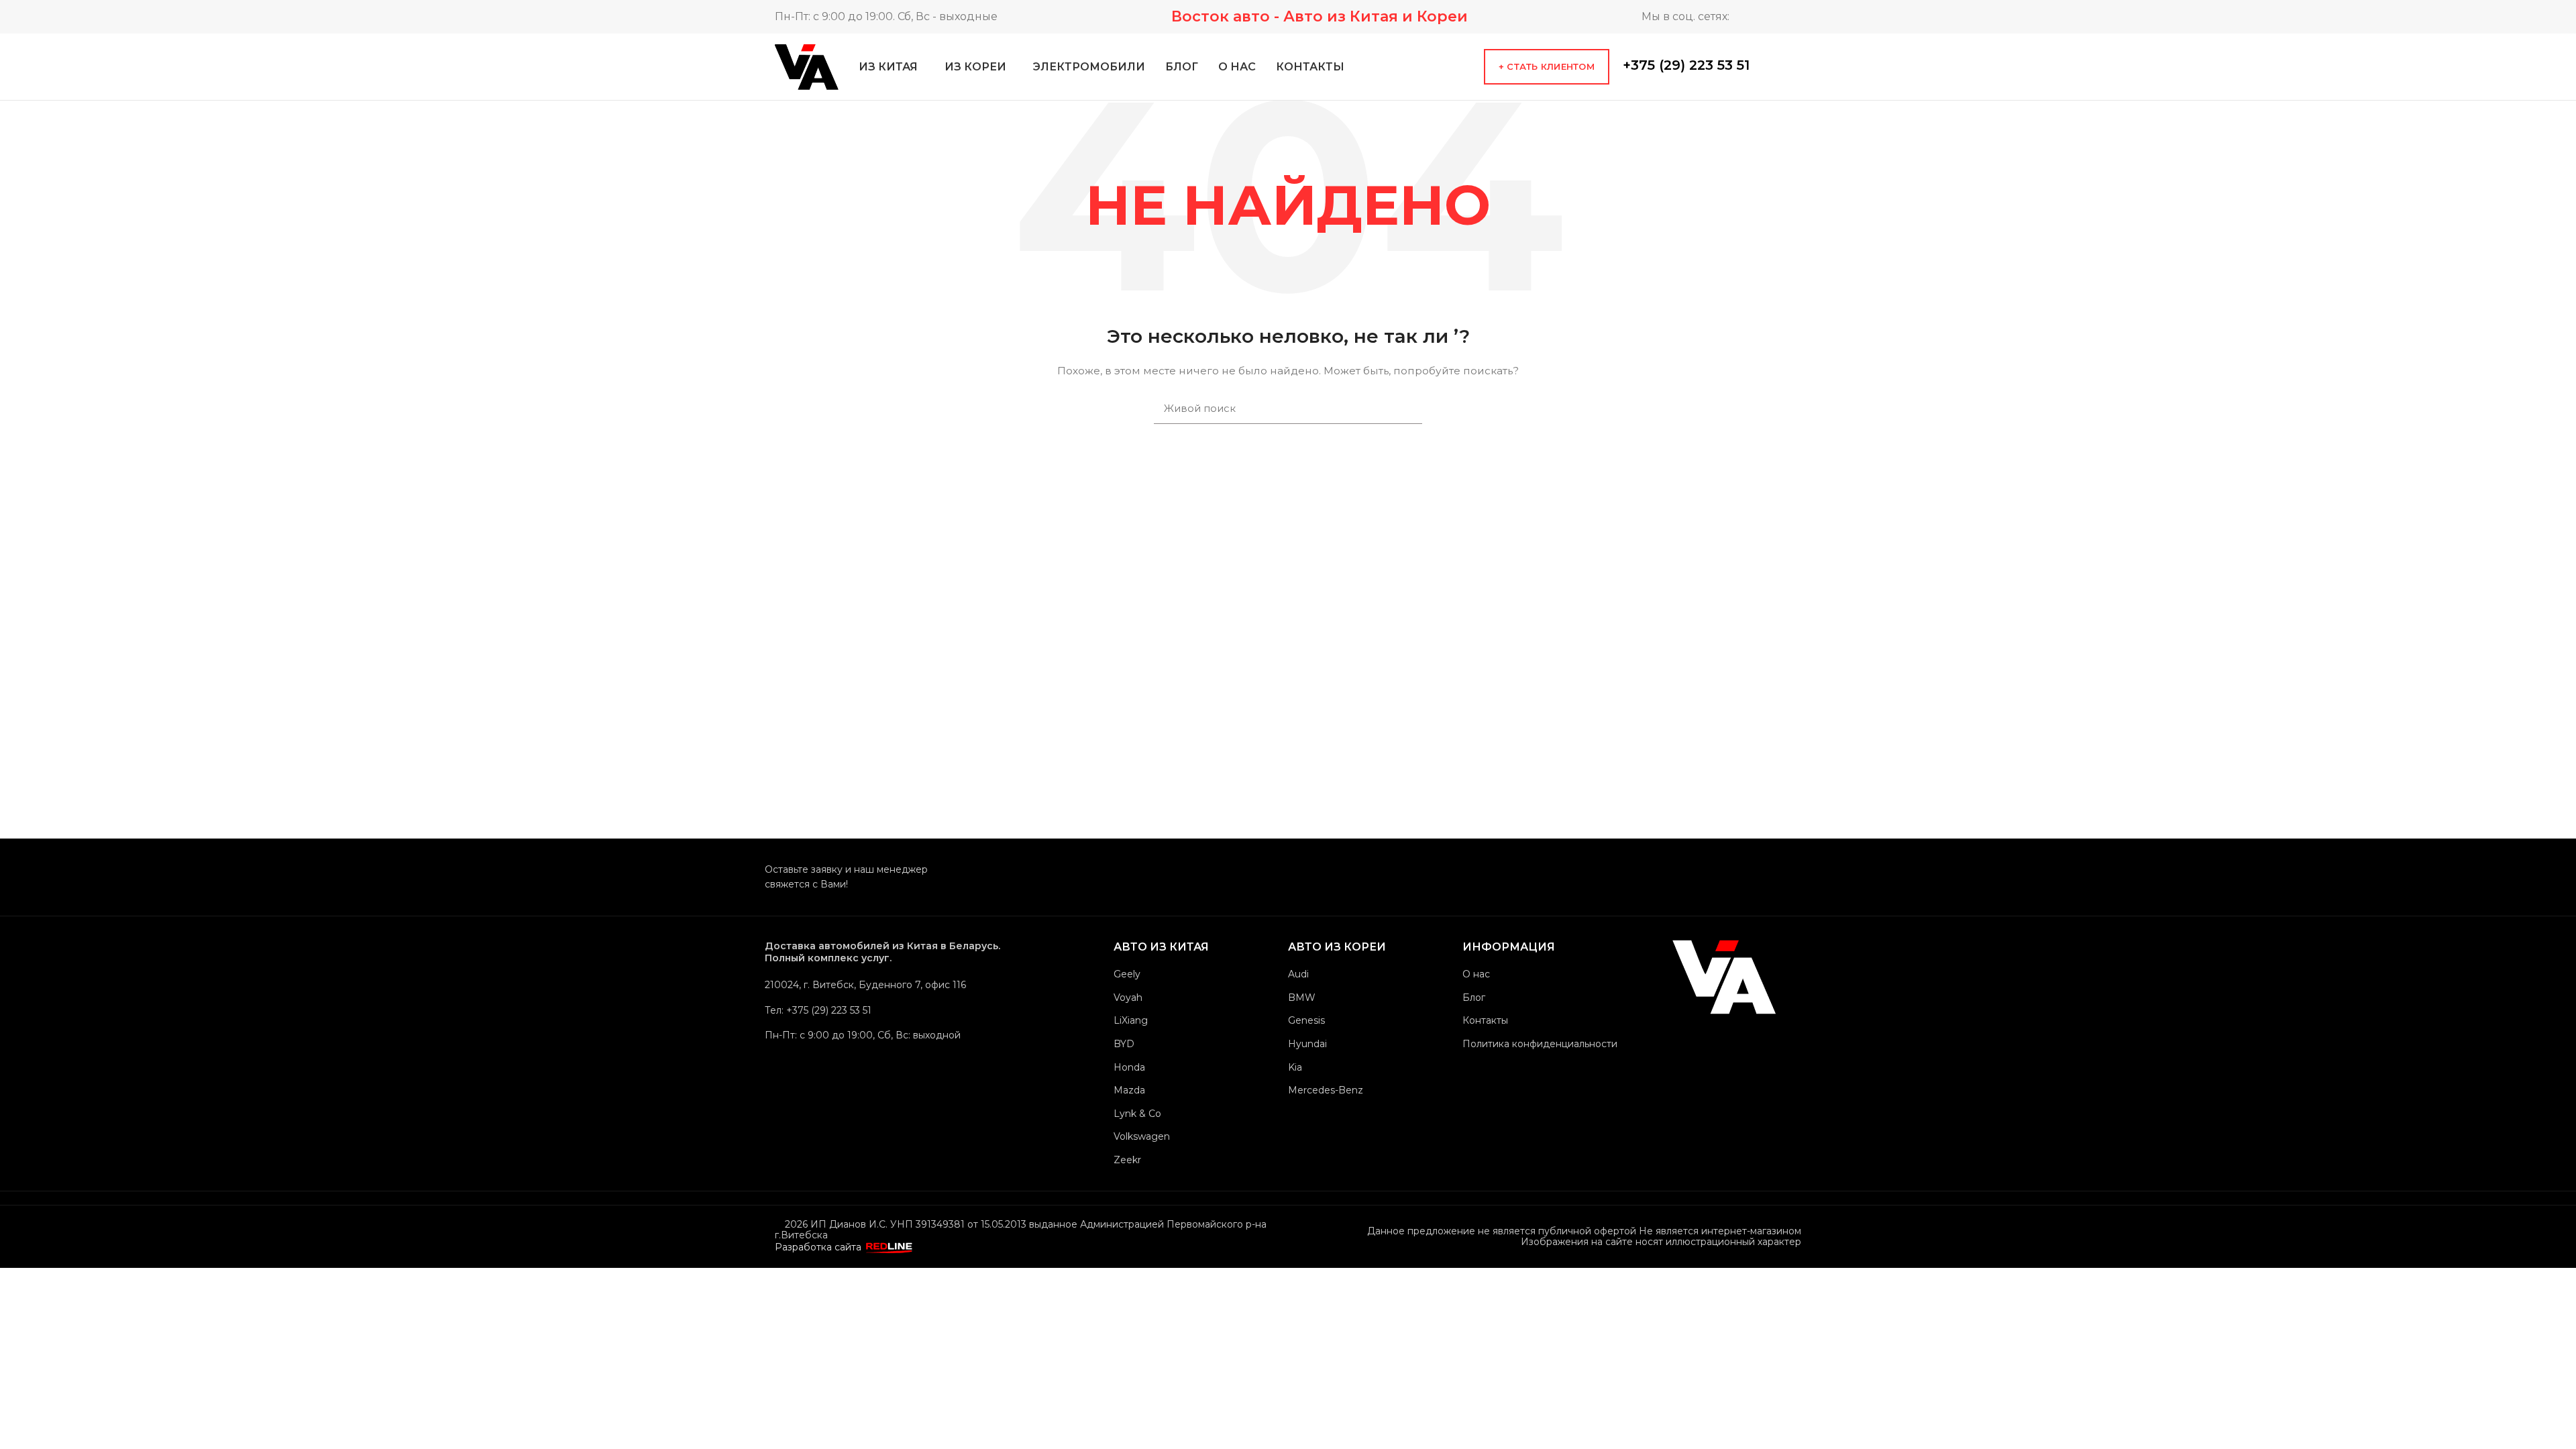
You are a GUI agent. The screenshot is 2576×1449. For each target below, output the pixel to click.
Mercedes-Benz (1326, 1090)
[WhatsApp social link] (1763, 66)
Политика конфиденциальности (1540, 1044)
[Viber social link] (1802, 66)
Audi (1298, 974)
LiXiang (1131, 1020)
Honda (1129, 1067)
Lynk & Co (1137, 1114)
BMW (1302, 998)
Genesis (1306, 1020)
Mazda (1129, 1090)
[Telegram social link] (1753, 17)
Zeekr (1127, 1160)
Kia (1295, 1067)
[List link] (896, 1010)
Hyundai (1307, 1044)
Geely (1127, 974)
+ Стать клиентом (1547, 66)
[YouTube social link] (1791, 17)
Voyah (1128, 998)
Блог (1474, 998)
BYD (1124, 1044)
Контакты (1485, 1020)
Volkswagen (1142, 1136)
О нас (1476, 974)
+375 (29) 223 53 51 (1686, 65)
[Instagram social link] (1772, 17)
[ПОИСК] (1404, 409)
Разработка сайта (819, 1247)
